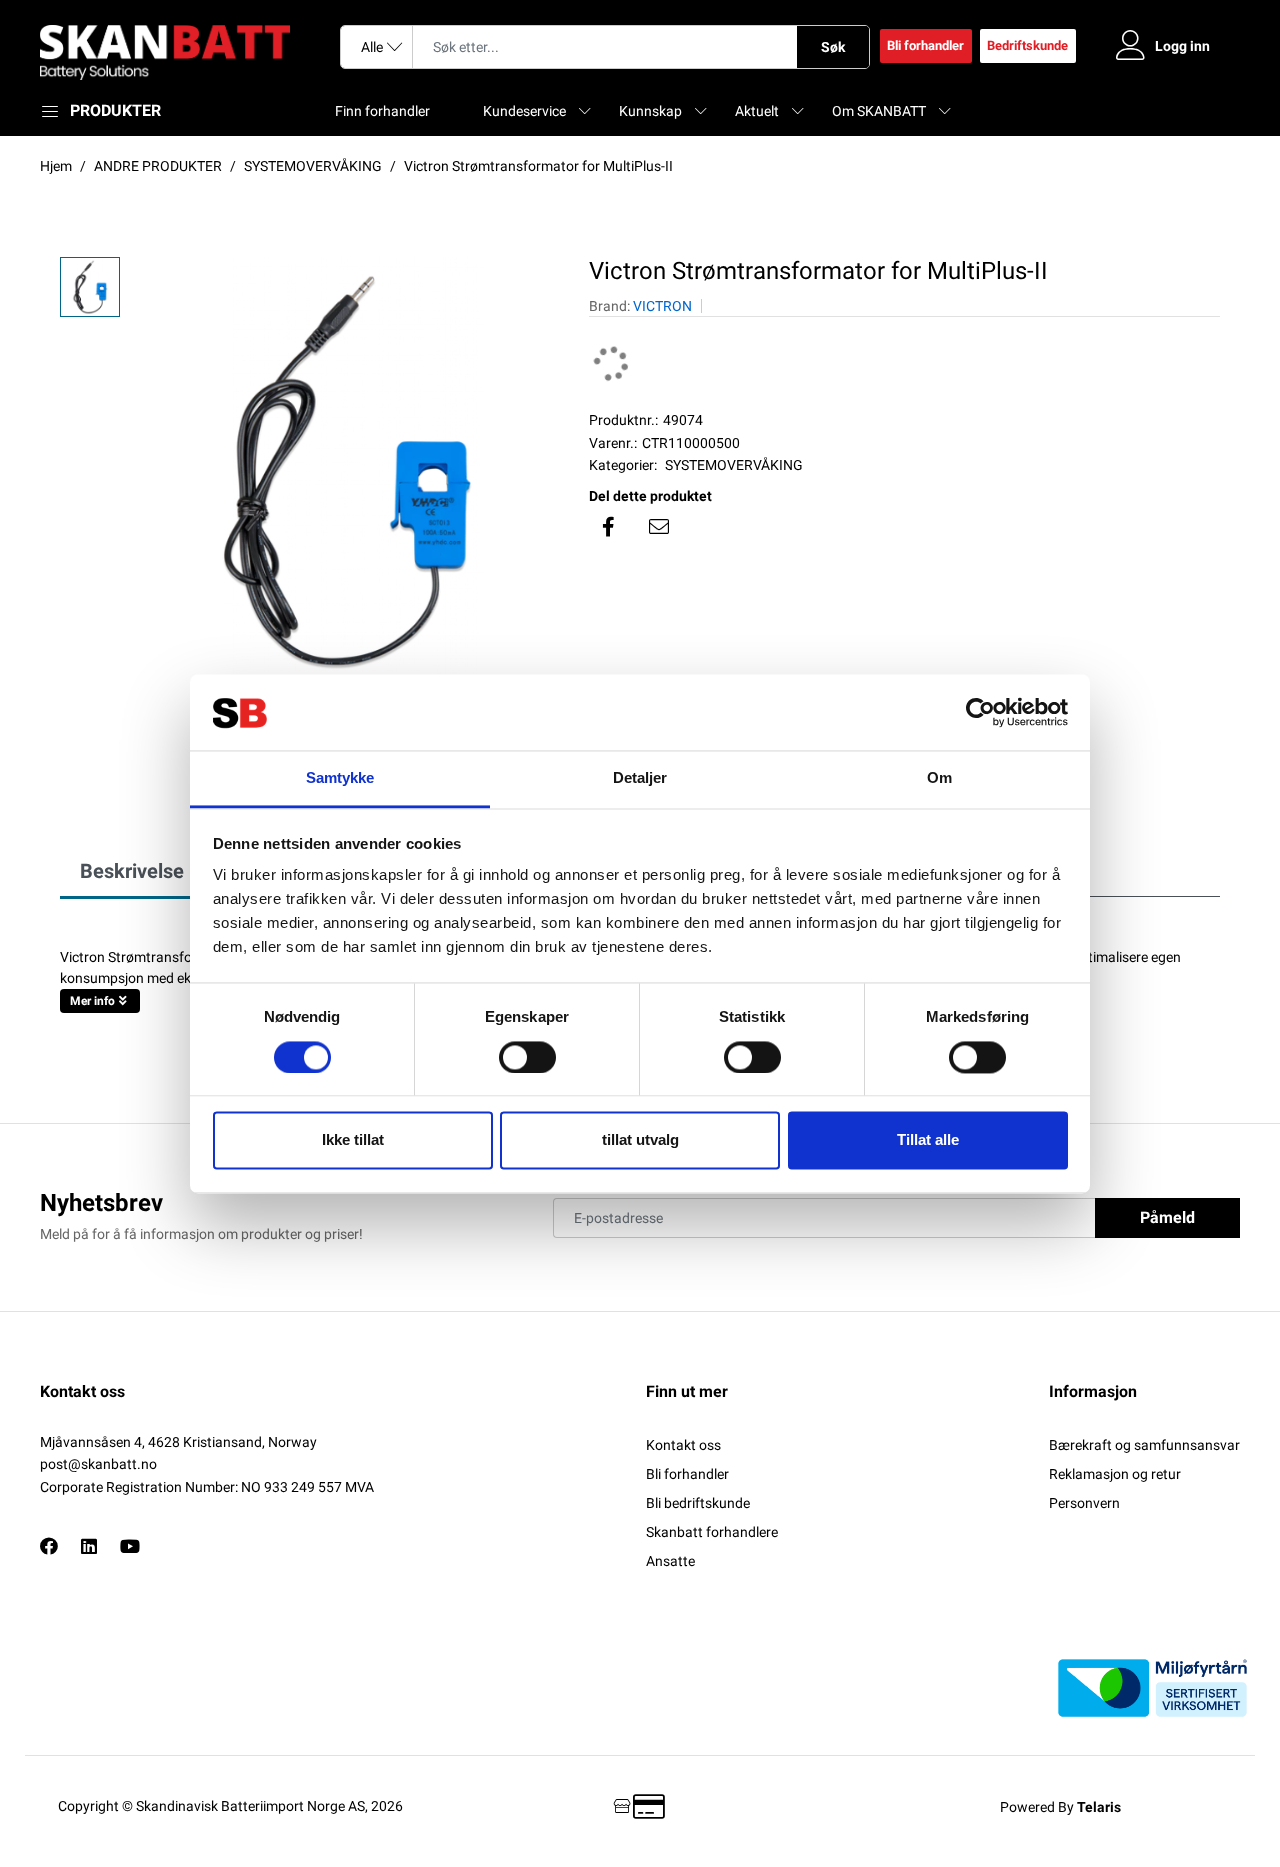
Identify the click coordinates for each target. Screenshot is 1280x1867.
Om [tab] (939, 778)
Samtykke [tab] (340, 778)
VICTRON (662, 306)
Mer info (92, 1001)
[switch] (527, 1057)
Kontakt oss (683, 1445)
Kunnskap (650, 111)
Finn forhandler (382, 111)
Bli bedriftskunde (698, 1503)
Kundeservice (524, 111)
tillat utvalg (640, 1140)
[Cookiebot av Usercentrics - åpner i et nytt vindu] (980, 712)
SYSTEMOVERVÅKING (734, 465)
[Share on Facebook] (609, 527)
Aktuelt (757, 111)
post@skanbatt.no (98, 1464)
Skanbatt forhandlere (712, 1532)
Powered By (1060, 1807)
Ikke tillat (353, 1140)
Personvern (1084, 1503)
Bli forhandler (925, 45)
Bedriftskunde (1027, 45)
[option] (344, 471)
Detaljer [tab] (640, 778)
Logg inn (1182, 46)
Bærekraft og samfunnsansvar (1144, 1445)
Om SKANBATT (879, 111)
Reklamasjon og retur (1115, 1474)
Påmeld (1167, 1217)
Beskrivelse (132, 871)
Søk (833, 47)
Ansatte (670, 1561)
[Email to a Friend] (659, 527)
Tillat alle (928, 1140)
